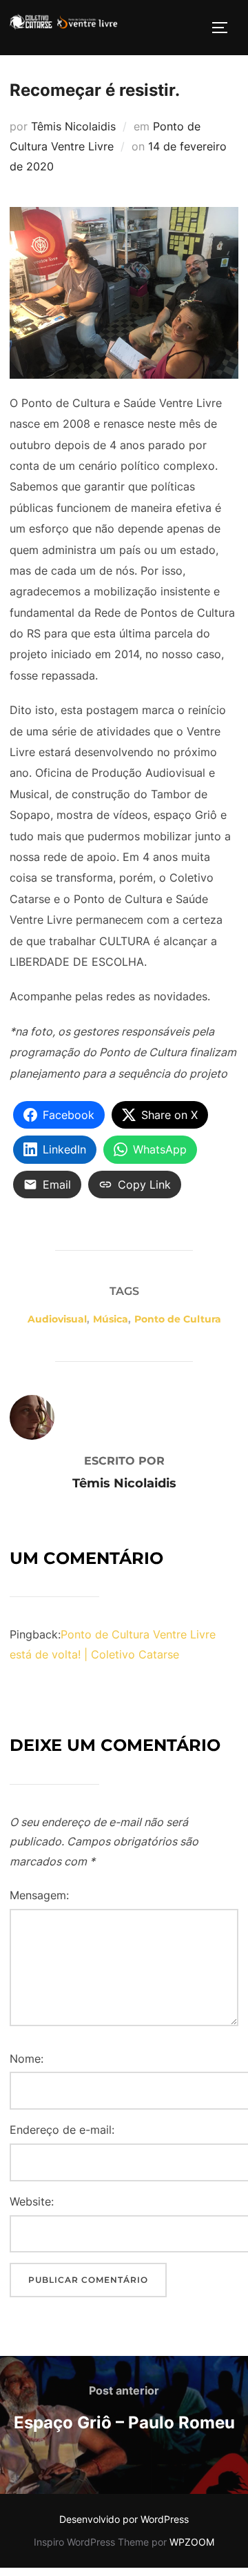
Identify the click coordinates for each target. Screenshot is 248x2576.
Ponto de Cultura (178, 1319)
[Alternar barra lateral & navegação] (225, 28)
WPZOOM (192, 2542)
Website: (32, 2201)
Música (111, 1319)
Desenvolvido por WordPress (124, 2519)
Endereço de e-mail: (62, 2130)
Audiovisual (57, 1319)
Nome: (27, 2059)
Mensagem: (39, 1895)
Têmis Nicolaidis (73, 126)
